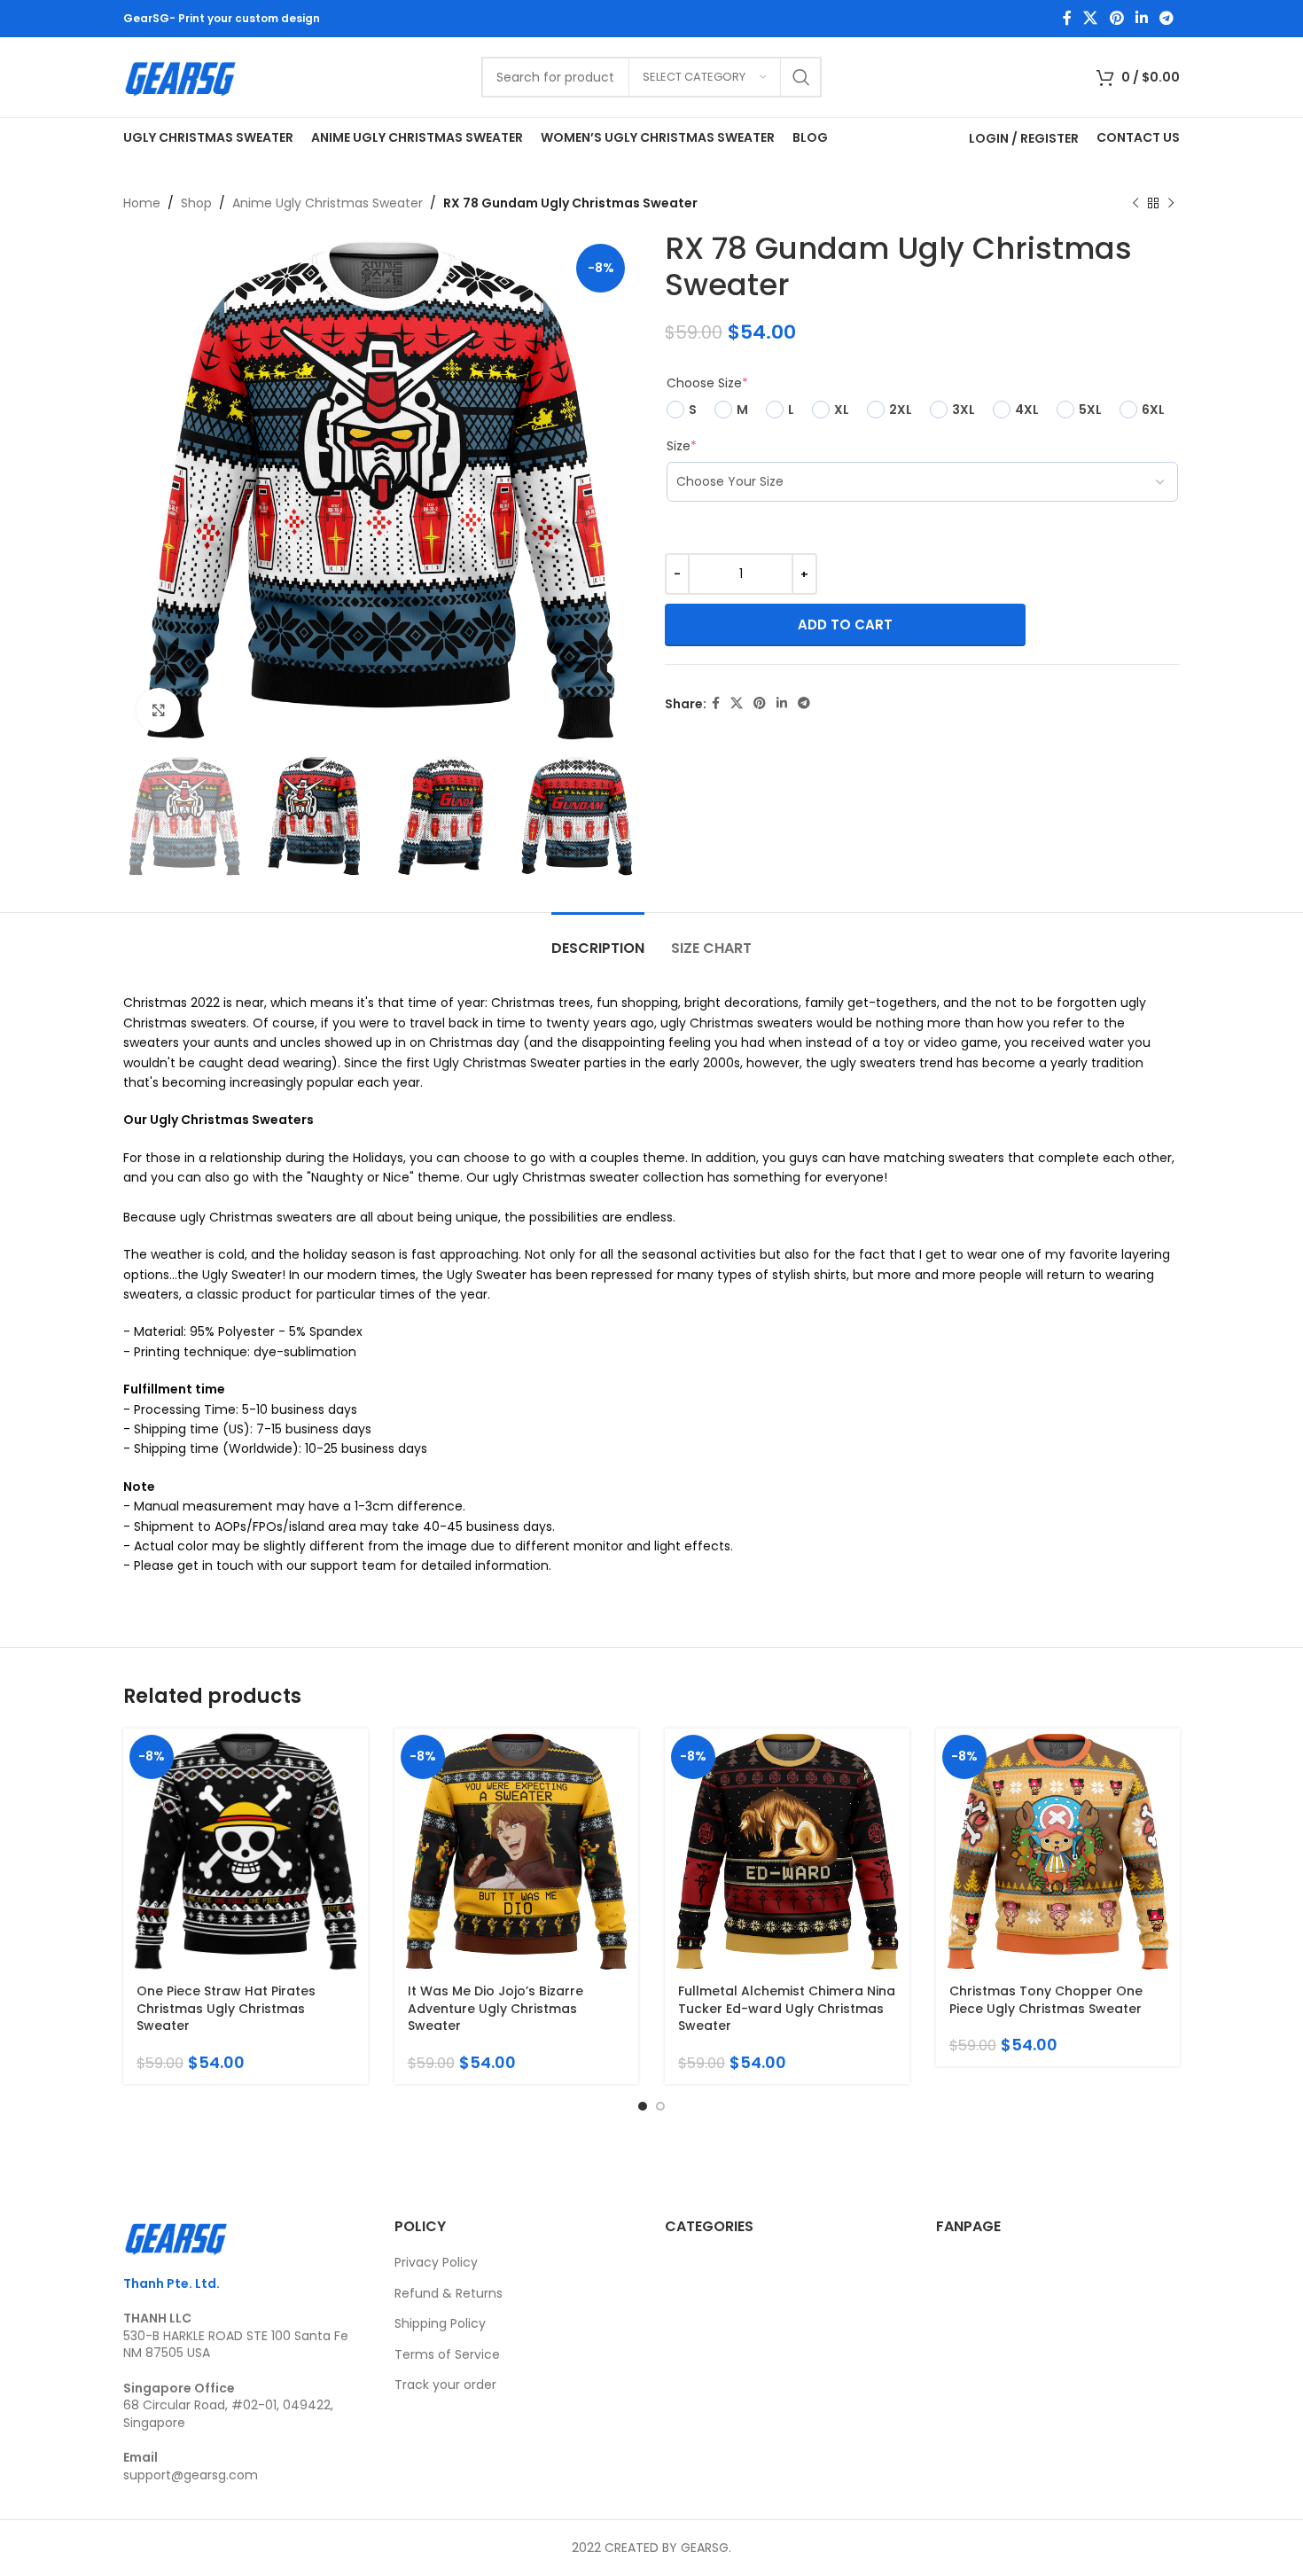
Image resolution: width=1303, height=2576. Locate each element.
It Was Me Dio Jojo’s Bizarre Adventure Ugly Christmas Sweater (495, 2008)
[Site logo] (181, 76)
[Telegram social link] (1167, 18)
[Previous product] (1135, 203)
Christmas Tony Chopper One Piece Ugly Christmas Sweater (1046, 2000)
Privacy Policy (436, 2262)
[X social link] (1091, 18)
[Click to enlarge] (159, 710)
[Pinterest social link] (1116, 18)
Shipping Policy (440, 2323)
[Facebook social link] (1067, 18)
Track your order (445, 2385)
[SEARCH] (801, 77)
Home (142, 203)
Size (682, 446)
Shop (196, 203)
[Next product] (1171, 203)
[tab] (598, 939)
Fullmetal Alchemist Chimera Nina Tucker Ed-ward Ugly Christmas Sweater (787, 2008)
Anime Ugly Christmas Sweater (328, 203)
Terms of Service (447, 2354)
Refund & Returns (449, 2293)
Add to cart (845, 624)
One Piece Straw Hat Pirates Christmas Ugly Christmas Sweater (226, 2008)
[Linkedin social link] (1141, 18)
